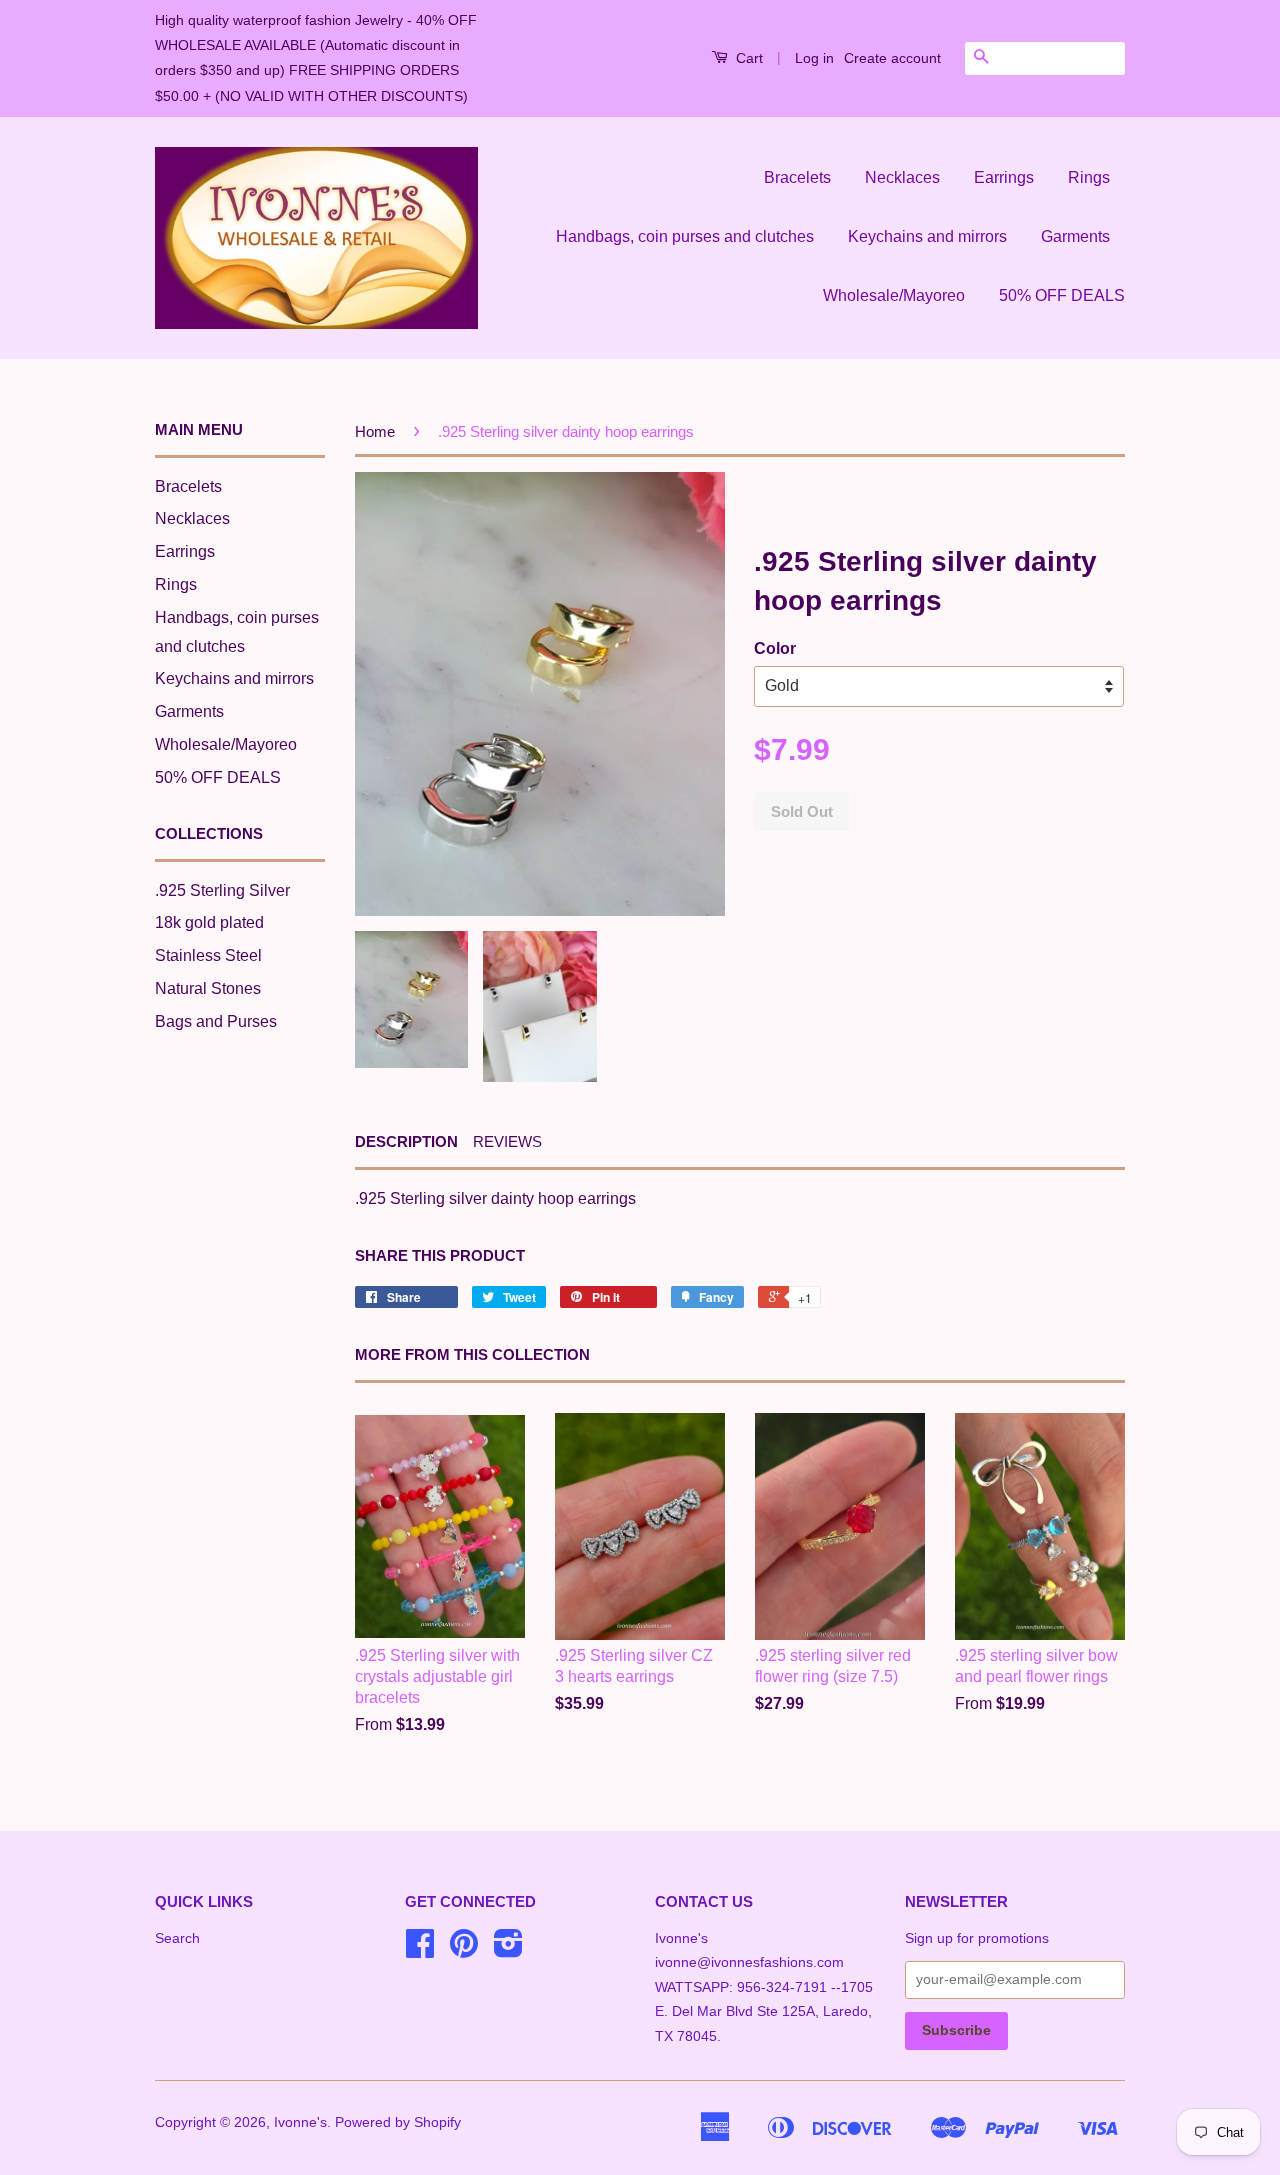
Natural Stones (208, 988)
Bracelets (797, 177)
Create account (892, 58)
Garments (1075, 236)
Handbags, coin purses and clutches (685, 236)
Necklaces (902, 177)
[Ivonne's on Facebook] (420, 1950)
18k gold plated (209, 922)
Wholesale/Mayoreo (894, 295)
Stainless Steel (208, 955)
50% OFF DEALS (1062, 295)
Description (406, 1141)
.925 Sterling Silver (222, 890)
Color (775, 648)
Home (375, 431)
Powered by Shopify (398, 2122)
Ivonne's (300, 2122)
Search (177, 1938)
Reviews (507, 1141)
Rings (1089, 177)
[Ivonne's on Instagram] (508, 1950)
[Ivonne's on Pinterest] (464, 1950)
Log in (814, 58)
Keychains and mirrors (927, 236)
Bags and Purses (216, 1021)
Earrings (1004, 177)
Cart (747, 58)
